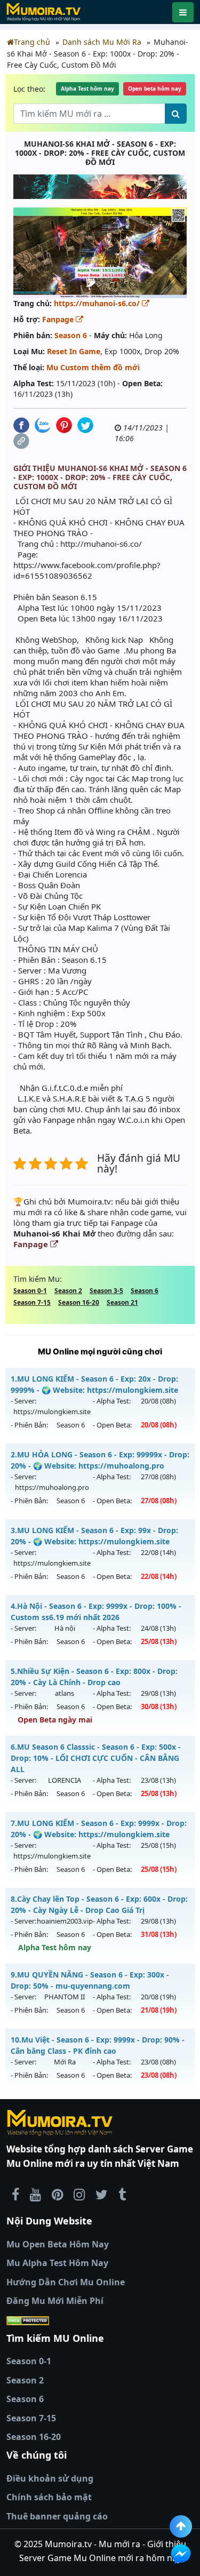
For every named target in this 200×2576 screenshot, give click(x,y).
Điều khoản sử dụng (50, 2478)
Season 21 (122, 1302)
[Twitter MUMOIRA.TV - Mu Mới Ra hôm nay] (102, 2194)
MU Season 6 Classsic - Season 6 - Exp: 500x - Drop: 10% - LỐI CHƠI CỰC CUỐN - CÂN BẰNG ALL (96, 1758)
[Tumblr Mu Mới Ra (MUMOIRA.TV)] (122, 2194)
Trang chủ (32, 42)
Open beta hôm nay (155, 89)
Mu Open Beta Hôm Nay (58, 2244)
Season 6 (71, 335)
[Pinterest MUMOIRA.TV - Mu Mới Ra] (57, 2194)
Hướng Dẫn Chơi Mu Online (66, 2282)
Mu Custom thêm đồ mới (93, 367)
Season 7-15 (32, 1302)
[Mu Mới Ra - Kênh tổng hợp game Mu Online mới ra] (35, 2194)
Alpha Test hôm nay (87, 89)
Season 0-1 (30, 1291)
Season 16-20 (79, 1302)
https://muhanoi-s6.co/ (98, 303)
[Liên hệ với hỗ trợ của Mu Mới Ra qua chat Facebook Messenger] (181, 2554)
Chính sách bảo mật (49, 2497)
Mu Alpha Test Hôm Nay (57, 2263)
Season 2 (68, 1291)
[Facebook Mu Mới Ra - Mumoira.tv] (15, 2194)
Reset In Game (74, 351)
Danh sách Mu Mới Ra (102, 42)
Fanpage (59, 319)
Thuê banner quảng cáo (57, 2516)
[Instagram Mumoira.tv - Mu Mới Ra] (79, 2194)
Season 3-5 (106, 1291)
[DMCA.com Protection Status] (100, 2320)
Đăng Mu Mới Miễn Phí (55, 2301)
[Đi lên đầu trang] (181, 2526)
